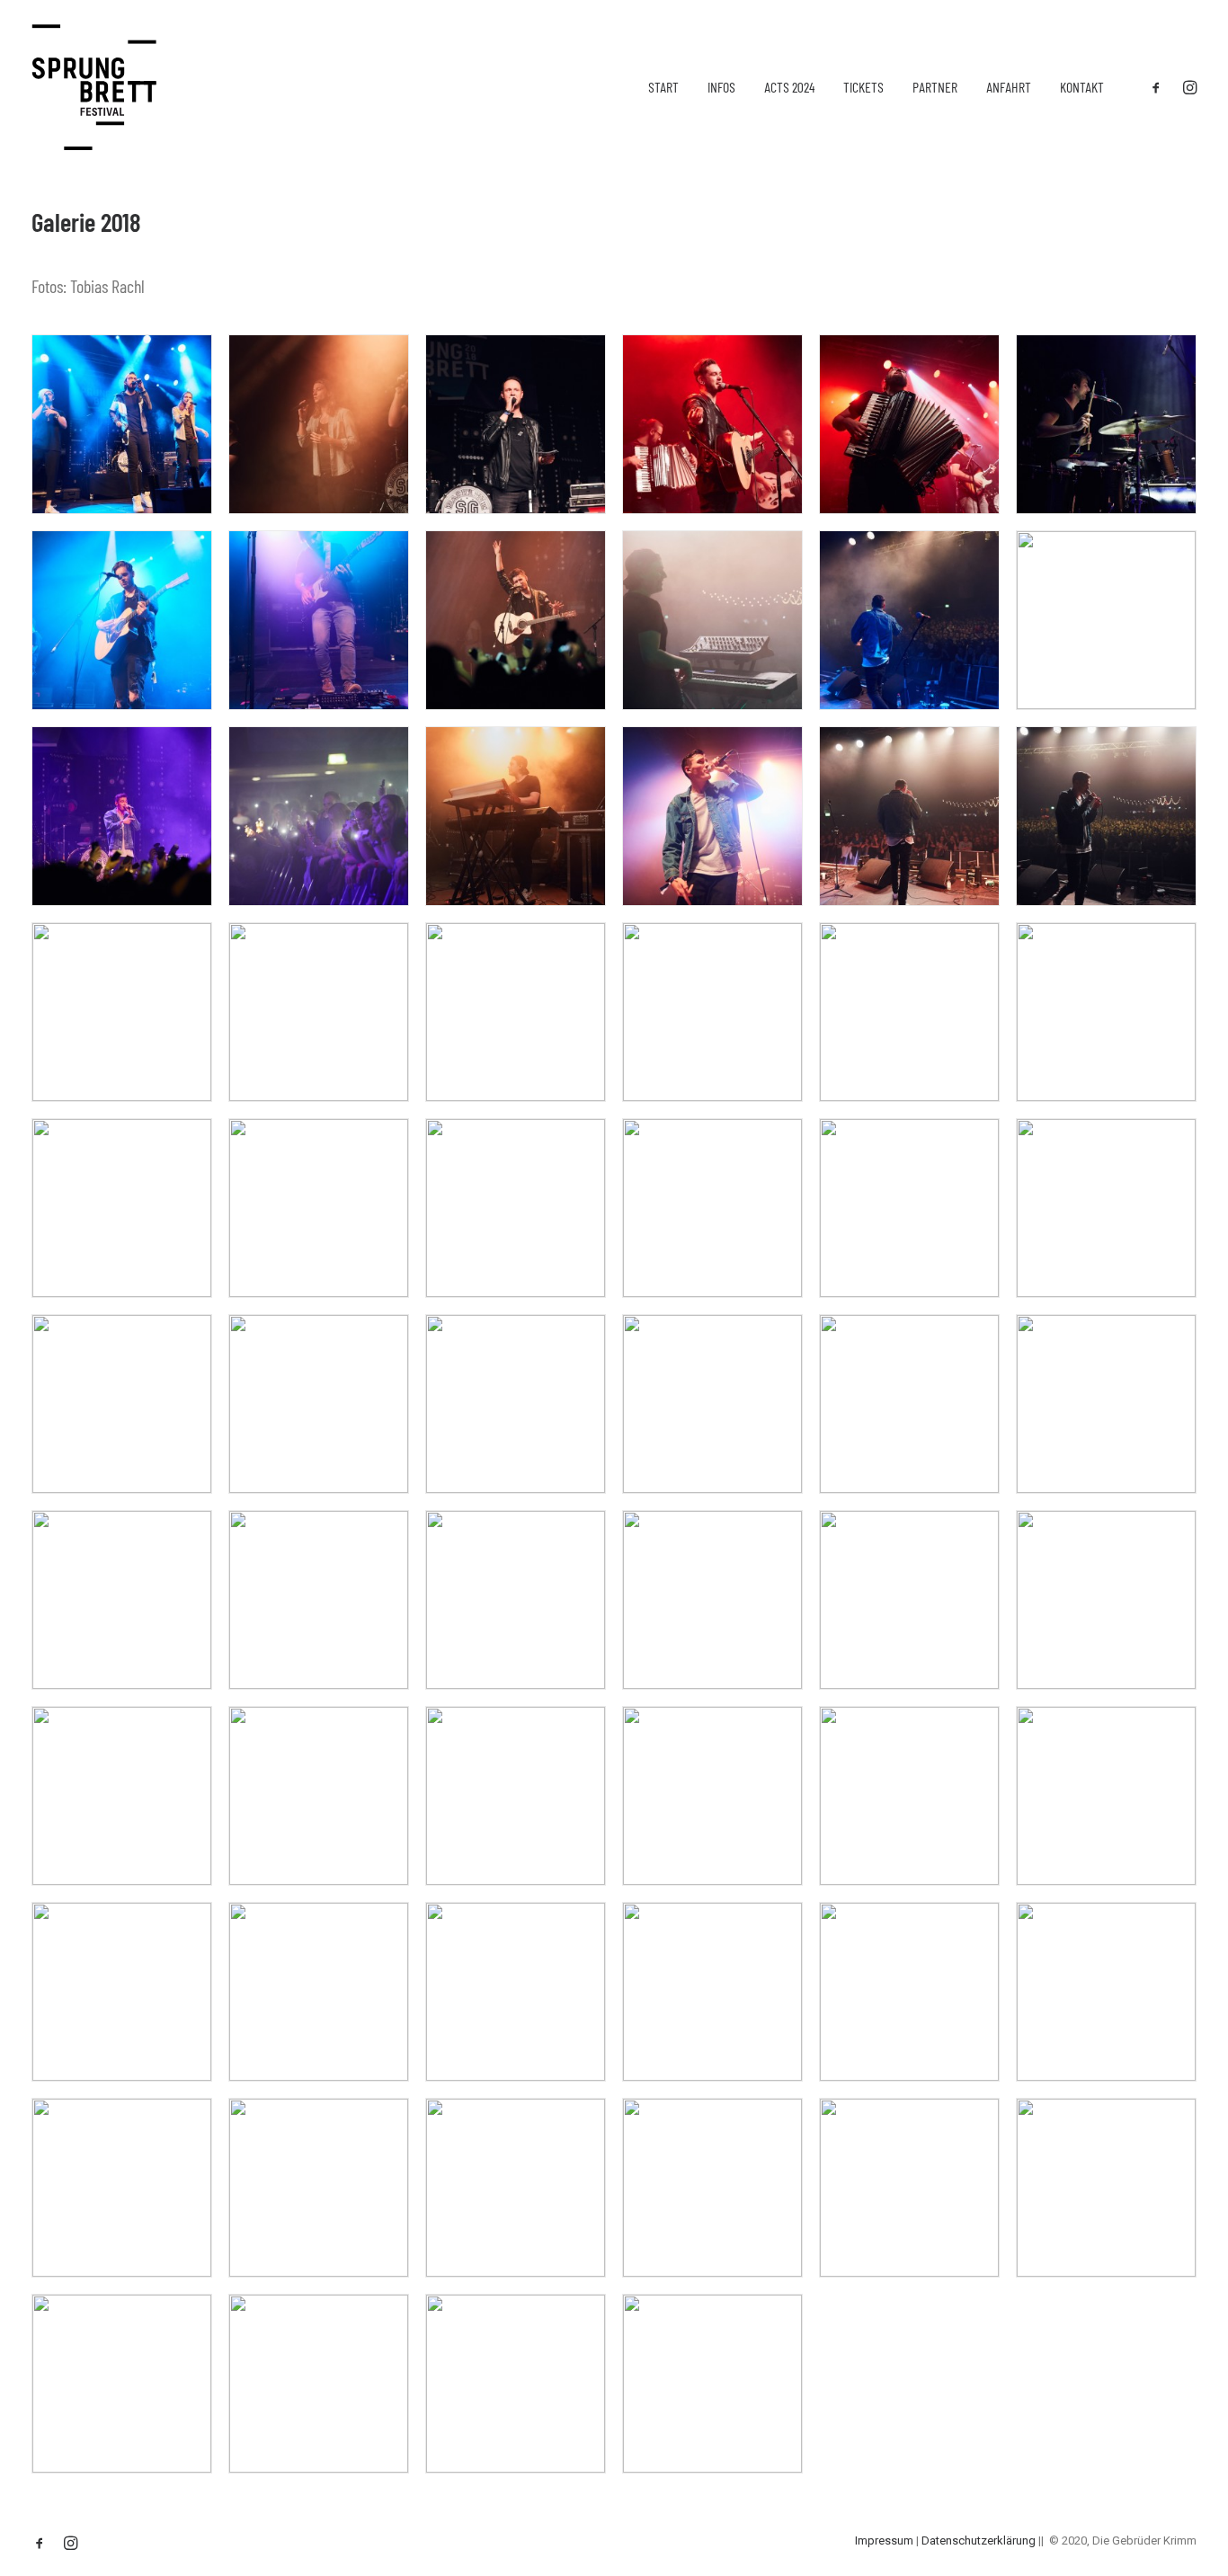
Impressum (884, 2540)
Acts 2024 (789, 87)
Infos (721, 87)
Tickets (863, 87)
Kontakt (1082, 87)
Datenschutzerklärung (979, 2540)
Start (663, 87)
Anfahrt (1009, 87)
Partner (935, 87)
